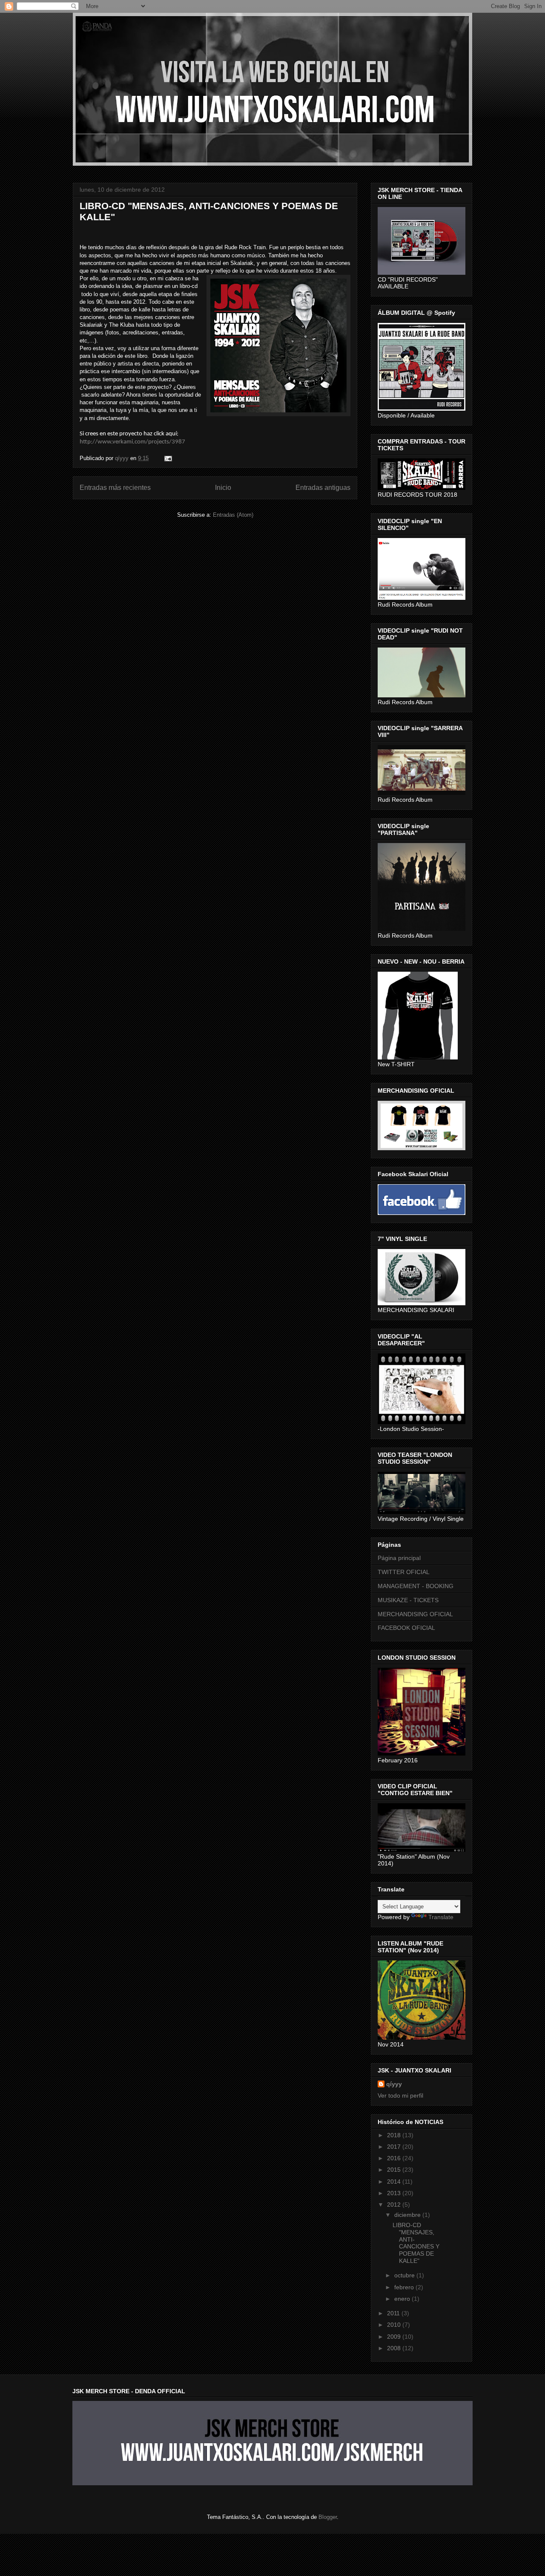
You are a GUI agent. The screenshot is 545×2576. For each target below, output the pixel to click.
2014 (395, 2182)
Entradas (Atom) (233, 515)
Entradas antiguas (323, 488)
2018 (395, 2135)
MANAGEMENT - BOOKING (416, 1586)
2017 (395, 2147)
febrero (405, 2287)
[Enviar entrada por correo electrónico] (168, 458)
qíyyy (394, 2084)
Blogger (328, 2517)
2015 (395, 2170)
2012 (395, 2205)
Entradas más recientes (115, 488)
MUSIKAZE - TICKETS (408, 1600)
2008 (395, 2348)
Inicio (223, 488)
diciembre (408, 2215)
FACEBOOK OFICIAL (406, 1628)
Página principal (399, 1558)
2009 (395, 2337)
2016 (395, 2158)
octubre (405, 2275)
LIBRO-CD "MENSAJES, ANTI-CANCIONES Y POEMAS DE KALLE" (416, 2243)
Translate (441, 1917)
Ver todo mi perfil (400, 2095)
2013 (395, 2193)
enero (403, 2299)
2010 (395, 2325)
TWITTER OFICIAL (404, 1572)
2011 (394, 2313)
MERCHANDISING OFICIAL (415, 1614)
